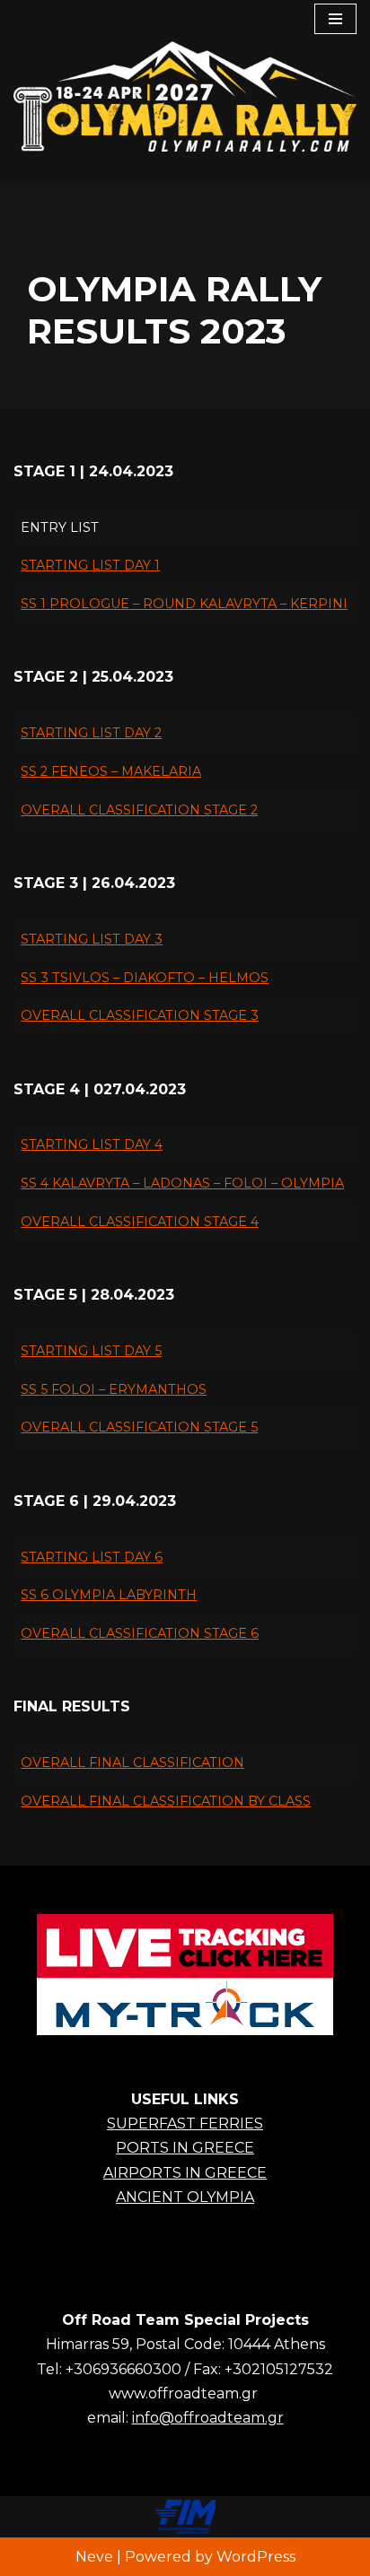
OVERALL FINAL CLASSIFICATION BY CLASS (166, 1801)
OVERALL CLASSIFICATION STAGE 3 (140, 1015)
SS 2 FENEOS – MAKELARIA (111, 771)
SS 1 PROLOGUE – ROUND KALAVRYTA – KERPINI (184, 604)
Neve (94, 2557)
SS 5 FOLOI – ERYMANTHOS (114, 1389)
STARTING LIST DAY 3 (92, 939)
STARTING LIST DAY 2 (91, 733)
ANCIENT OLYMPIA (185, 2197)
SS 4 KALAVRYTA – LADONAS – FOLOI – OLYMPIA (182, 1183)
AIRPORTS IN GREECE (185, 2173)
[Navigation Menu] (335, 19)
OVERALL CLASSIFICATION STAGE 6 (140, 1633)
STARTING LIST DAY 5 (91, 1351)
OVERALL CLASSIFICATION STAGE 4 (140, 1222)
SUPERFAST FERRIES (185, 2123)
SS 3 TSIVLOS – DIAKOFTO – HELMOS (145, 978)
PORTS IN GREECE (185, 2148)
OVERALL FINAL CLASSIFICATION (132, 1762)
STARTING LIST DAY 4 (92, 1144)
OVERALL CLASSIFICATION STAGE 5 (139, 1427)
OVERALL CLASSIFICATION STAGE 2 (139, 810)
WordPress (256, 2557)
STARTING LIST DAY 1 (90, 565)
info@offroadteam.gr (208, 2418)
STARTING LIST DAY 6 (92, 1557)
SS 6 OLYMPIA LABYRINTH (109, 1595)
